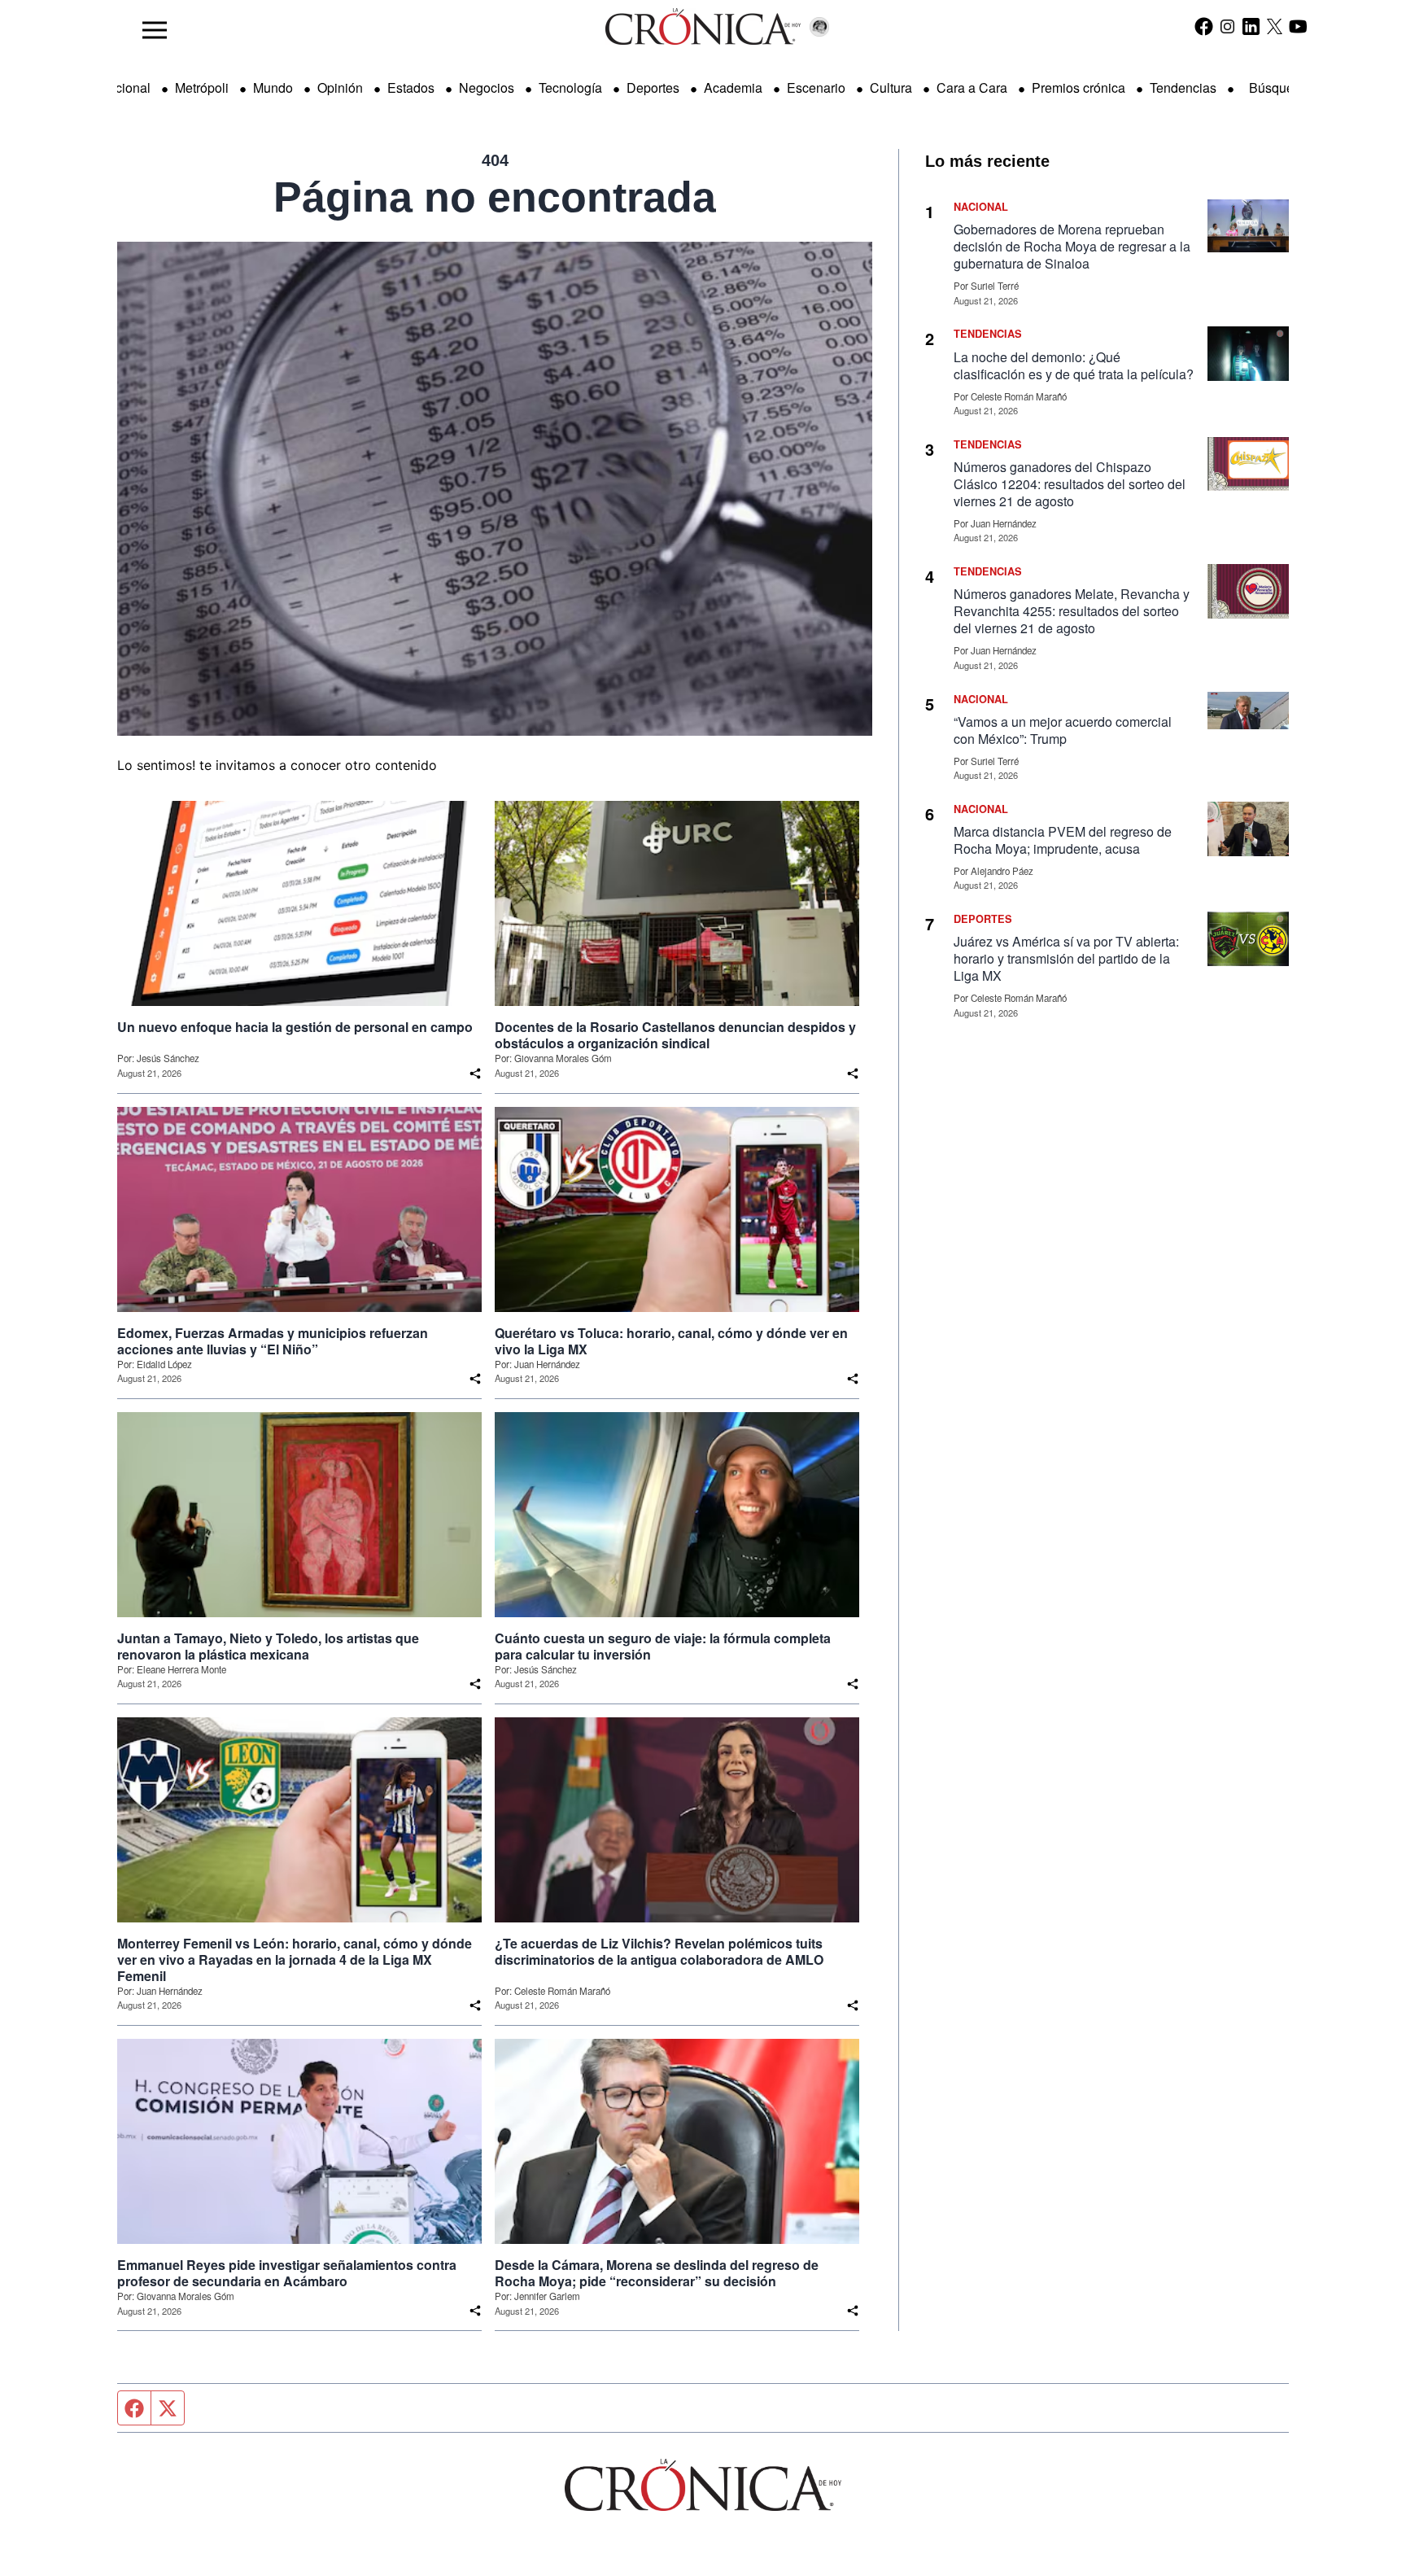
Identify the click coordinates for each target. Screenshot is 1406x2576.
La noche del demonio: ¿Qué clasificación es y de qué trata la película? (1074, 365)
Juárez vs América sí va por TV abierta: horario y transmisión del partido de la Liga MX (1066, 958)
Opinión (340, 87)
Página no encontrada (495, 197)
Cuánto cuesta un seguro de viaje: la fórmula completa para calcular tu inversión (663, 1647)
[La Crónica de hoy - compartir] (475, 1074)
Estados (411, 87)
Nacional (124, 87)
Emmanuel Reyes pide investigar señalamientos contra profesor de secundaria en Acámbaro (287, 2273)
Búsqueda (1279, 87)
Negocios (487, 87)
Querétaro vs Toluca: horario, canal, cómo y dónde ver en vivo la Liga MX (671, 1341)
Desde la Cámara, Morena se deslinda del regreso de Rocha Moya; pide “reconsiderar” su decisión (657, 2273)
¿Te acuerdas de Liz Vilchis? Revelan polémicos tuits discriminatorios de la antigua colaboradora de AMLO (659, 1952)
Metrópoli (202, 87)
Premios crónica (1079, 87)
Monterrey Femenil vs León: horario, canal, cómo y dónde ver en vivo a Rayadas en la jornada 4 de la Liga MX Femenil (295, 1960)
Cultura (891, 87)
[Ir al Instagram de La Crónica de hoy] (1227, 26)
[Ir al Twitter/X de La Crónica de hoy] (1275, 26)
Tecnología (570, 87)
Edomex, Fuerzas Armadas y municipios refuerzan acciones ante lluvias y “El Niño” (273, 1341)
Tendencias (1183, 87)
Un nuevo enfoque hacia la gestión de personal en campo (295, 1027)
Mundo (273, 87)
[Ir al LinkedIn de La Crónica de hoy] (1251, 26)
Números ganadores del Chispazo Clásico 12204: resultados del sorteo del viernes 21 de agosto (1070, 484)
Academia (733, 87)
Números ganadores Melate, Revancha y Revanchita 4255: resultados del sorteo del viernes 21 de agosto (1072, 611)
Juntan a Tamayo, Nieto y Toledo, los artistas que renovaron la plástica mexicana (268, 1647)
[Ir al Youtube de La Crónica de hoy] (1298, 26)
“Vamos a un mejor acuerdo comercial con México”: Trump (1063, 730)
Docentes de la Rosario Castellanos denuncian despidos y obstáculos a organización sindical (675, 1035)
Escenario (816, 87)
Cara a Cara (972, 87)
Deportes (653, 87)
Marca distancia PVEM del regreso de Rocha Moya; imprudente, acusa (1063, 840)
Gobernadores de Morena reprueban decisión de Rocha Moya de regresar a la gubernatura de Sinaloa (1072, 246)
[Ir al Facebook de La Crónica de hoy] (1204, 26)
